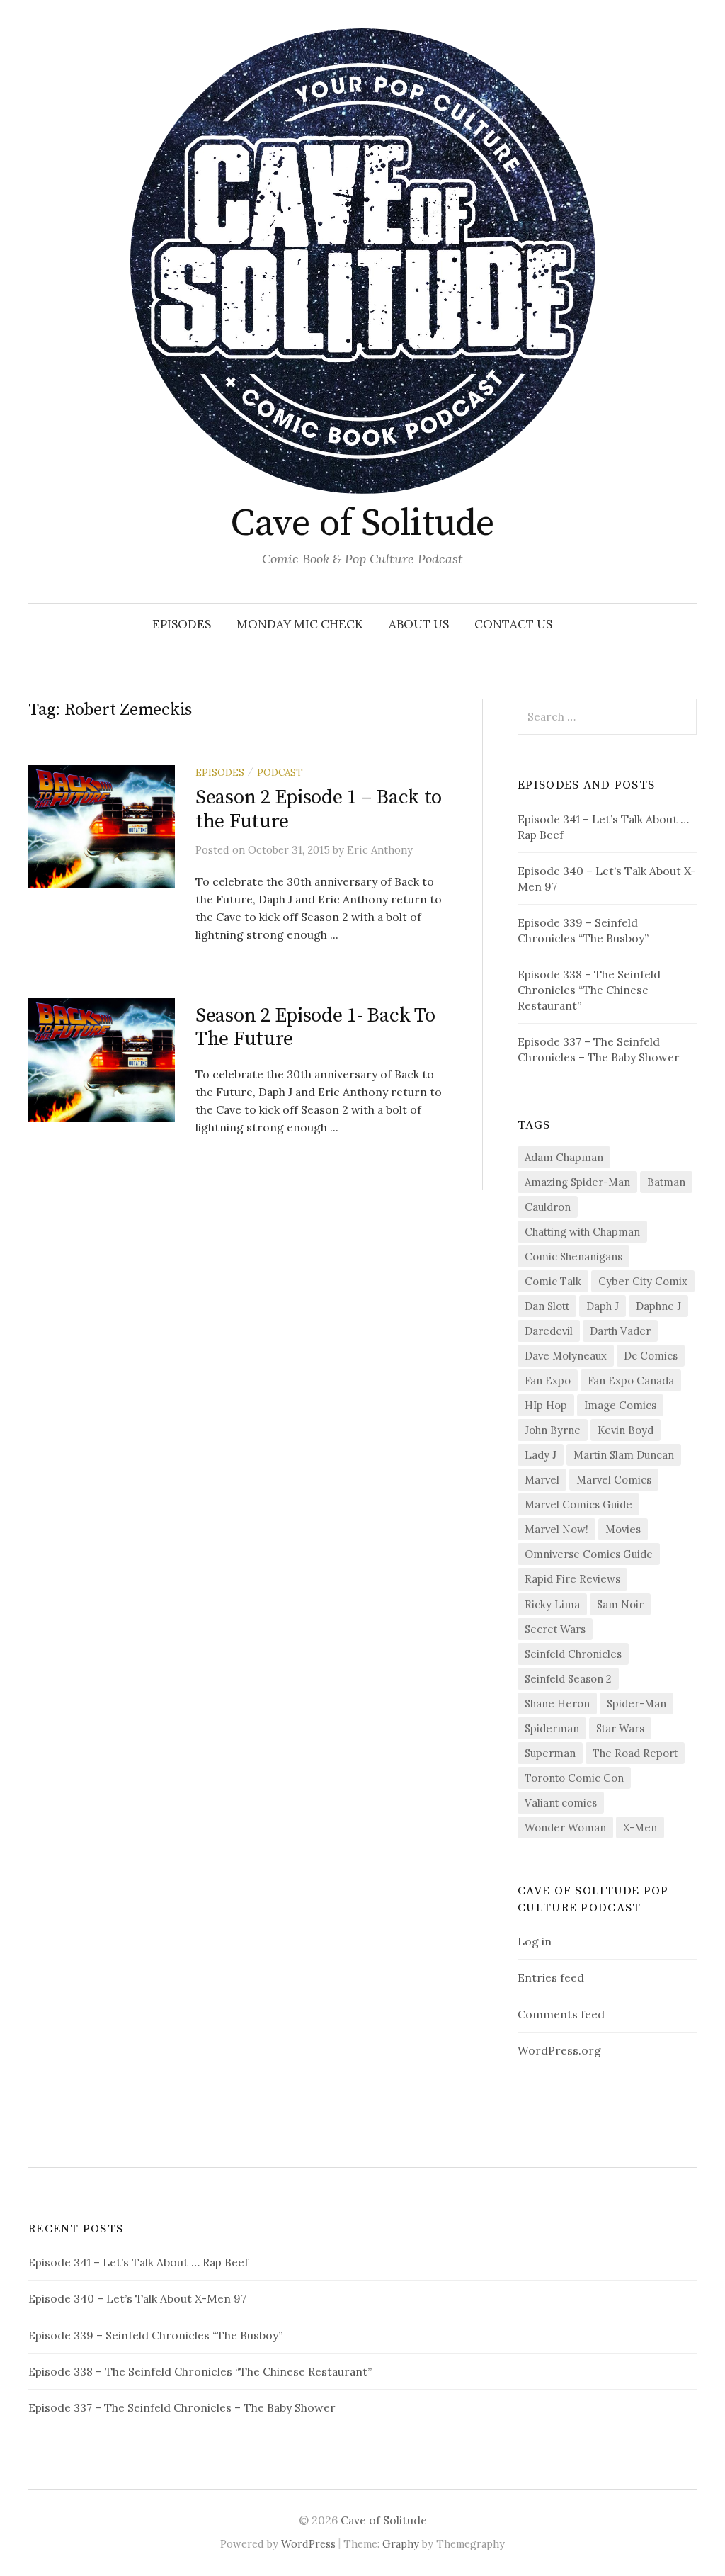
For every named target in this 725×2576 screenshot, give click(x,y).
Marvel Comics (614, 1480)
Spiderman (552, 1728)
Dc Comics (651, 1356)
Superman (550, 1753)
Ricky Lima (552, 1604)
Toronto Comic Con (574, 1778)
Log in (535, 1941)
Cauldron (548, 1207)
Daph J (603, 1306)
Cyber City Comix (643, 1281)
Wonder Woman (565, 1828)
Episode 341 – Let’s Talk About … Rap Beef (138, 2262)
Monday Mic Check (300, 624)
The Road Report (635, 1753)
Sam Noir (620, 1604)
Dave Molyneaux (566, 1356)
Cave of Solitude (362, 524)
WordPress (308, 2544)
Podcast (280, 772)
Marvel (542, 1480)
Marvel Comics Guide (578, 1504)
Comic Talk (553, 1281)
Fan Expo (548, 1380)
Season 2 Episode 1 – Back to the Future (319, 809)
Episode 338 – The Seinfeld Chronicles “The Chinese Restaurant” (589, 990)
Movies (623, 1529)
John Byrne (553, 1430)
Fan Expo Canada (631, 1380)
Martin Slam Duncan (624, 1455)
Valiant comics (561, 1803)
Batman (666, 1182)
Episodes (182, 624)
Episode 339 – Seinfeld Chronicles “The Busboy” (155, 2335)
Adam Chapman (564, 1157)
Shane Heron (557, 1704)
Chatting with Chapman (582, 1232)
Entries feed (551, 1977)
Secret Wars (555, 1629)
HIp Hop (546, 1405)
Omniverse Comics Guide (589, 1554)
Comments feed (561, 2014)
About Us (419, 624)
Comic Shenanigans (573, 1256)
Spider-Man (636, 1704)
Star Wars (620, 1728)
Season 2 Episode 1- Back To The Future (315, 1028)
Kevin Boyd (626, 1430)
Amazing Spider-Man (577, 1182)
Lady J (541, 1455)
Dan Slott (547, 1306)
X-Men (640, 1828)
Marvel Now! (556, 1529)
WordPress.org (559, 2050)
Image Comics (620, 1405)
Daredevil (549, 1331)
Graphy (401, 2544)
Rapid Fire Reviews (572, 1579)
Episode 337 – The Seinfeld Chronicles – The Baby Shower (182, 2407)
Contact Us (513, 624)
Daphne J (658, 1306)
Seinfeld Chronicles (573, 1654)
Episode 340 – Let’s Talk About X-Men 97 (137, 2298)
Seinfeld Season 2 (568, 1679)
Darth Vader (620, 1331)
